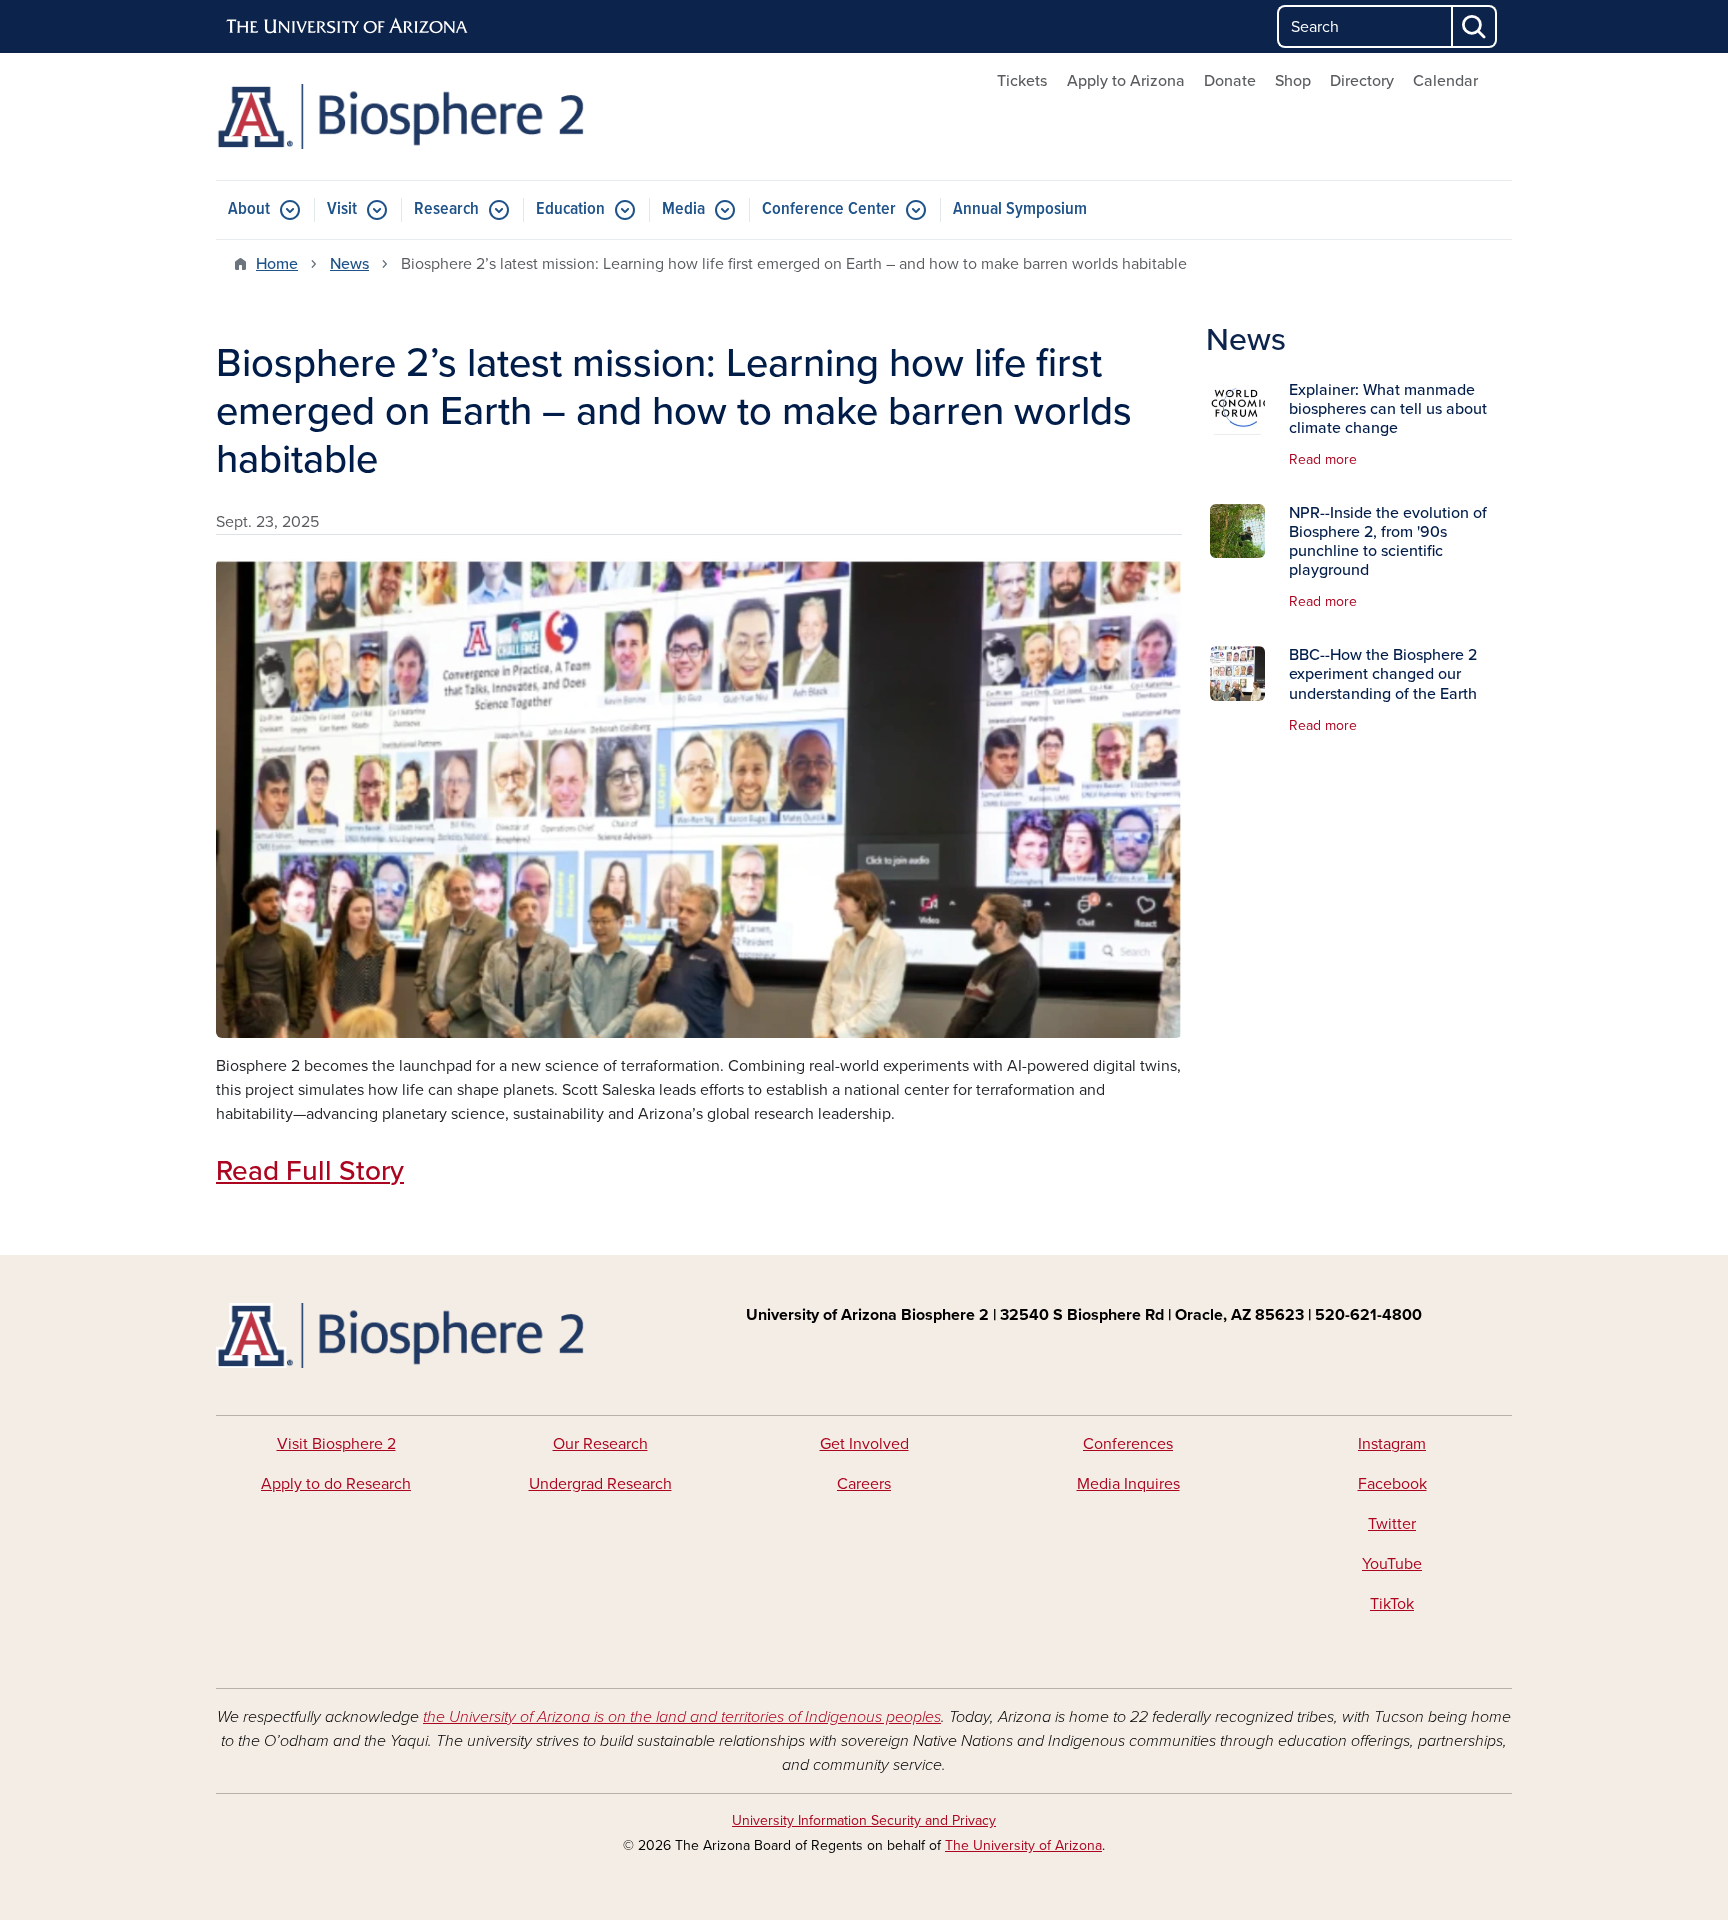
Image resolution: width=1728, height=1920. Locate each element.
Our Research (600, 1444)
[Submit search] (1475, 26)
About (249, 209)
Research (446, 209)
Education (570, 209)
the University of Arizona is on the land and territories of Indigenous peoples (682, 1717)
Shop (1293, 81)
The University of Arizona (1023, 1845)
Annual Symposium (1020, 209)
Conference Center (829, 209)
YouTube (1392, 1564)
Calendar (1445, 81)
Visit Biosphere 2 (336, 1444)
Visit (342, 209)
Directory (1362, 81)
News (349, 264)
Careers (864, 1484)
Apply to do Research (336, 1484)
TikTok (1392, 1604)
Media (683, 209)
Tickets (1022, 81)
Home (277, 264)
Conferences (1128, 1444)
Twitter (1392, 1524)
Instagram (1392, 1444)
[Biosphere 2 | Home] (424, 116)
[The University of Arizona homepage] (348, 27)
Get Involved (864, 1444)
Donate (1230, 81)
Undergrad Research (600, 1484)
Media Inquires (1128, 1484)
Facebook (1392, 1484)
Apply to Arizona (1126, 81)
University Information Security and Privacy (864, 1820)
